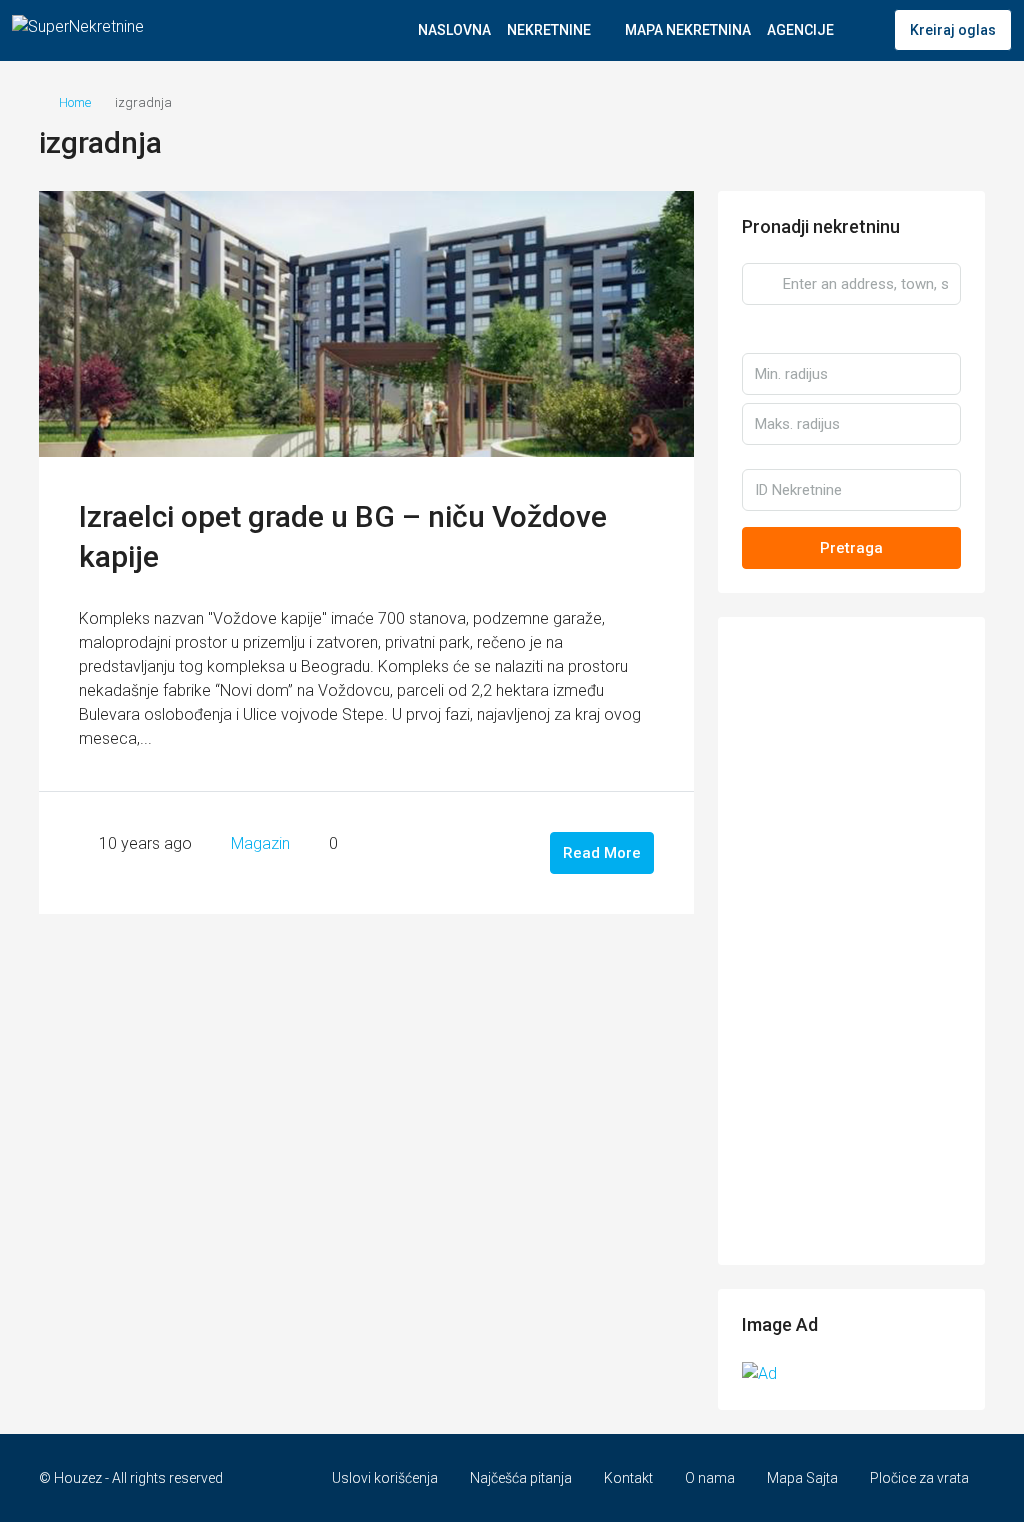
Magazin (260, 843)
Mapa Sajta (802, 1478)
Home (75, 102)
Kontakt (628, 1478)
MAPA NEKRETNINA (688, 30)
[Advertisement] (851, 941)
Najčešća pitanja (521, 1478)
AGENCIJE (800, 30)
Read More (602, 853)
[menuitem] (863, 30)
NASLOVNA (454, 30)
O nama (710, 1478)
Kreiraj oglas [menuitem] (953, 30)
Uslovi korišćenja (385, 1478)
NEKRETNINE (549, 30)
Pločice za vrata (919, 1478)
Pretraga (851, 548)
